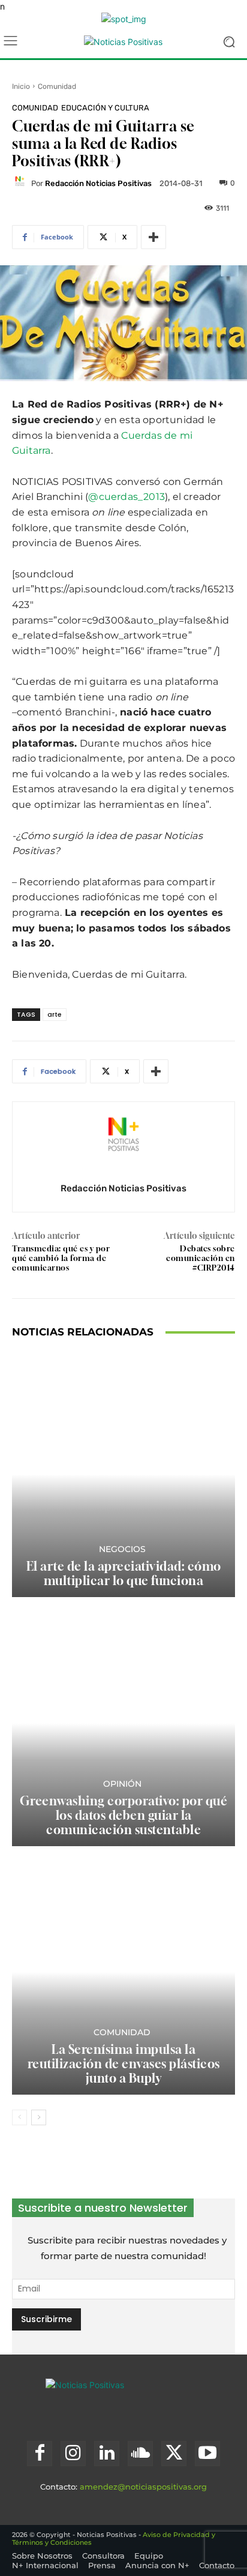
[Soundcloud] (140, 2454)
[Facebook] (40, 2454)
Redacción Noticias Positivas (98, 183)
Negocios (122, 1549)
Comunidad (57, 86)
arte (55, 1014)
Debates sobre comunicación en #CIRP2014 (201, 1258)
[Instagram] (73, 2454)
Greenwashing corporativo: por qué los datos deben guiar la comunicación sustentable (124, 1815)
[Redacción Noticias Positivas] (22, 183)
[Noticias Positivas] (123, 42)
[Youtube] (207, 2454)
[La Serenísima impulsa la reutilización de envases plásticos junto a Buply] (123, 1972)
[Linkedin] (107, 2454)
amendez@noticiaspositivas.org (143, 2487)
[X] (174, 2454)
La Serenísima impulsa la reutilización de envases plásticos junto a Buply (124, 2064)
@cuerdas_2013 (126, 497)
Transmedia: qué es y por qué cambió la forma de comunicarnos (61, 1258)
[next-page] (39, 2117)
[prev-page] (19, 2117)
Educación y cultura (105, 108)
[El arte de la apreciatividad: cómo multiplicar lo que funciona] (123, 1474)
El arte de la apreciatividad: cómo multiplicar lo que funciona (124, 1573)
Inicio (21, 86)
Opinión (122, 1784)
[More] (153, 237)
